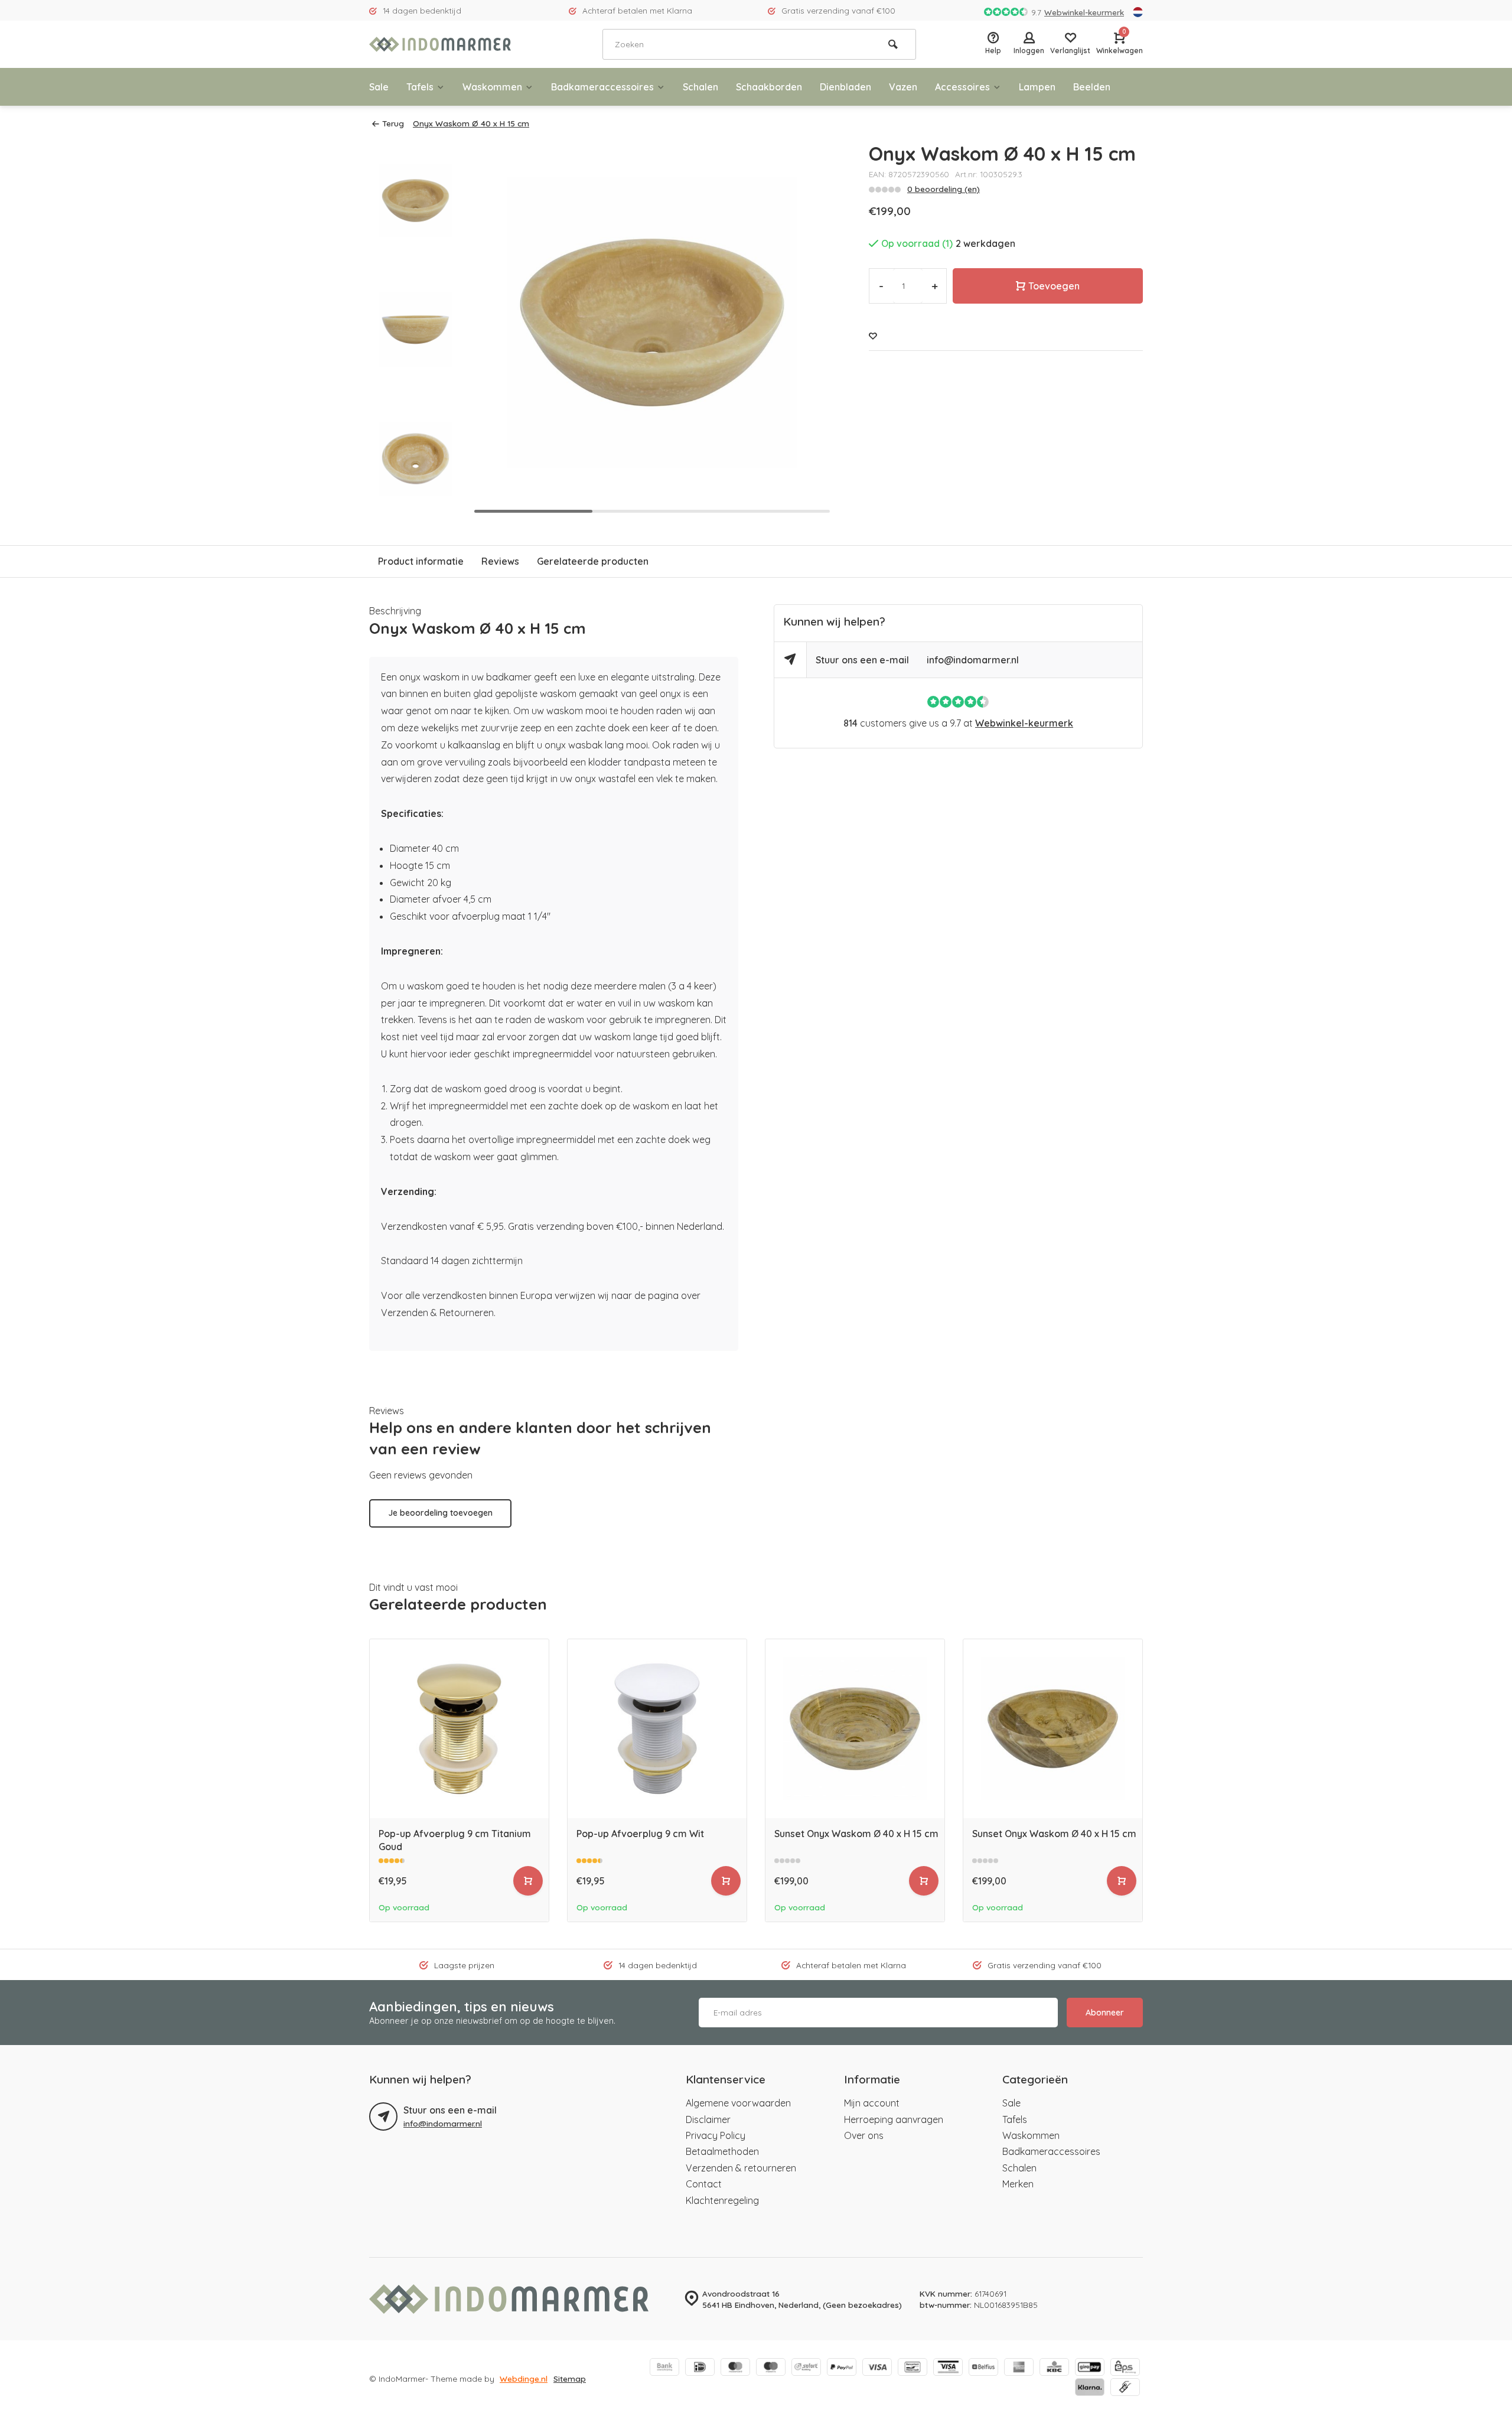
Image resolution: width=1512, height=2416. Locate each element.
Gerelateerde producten (593, 561)
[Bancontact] (913, 2368)
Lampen (1037, 87)
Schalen (700, 87)
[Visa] (877, 2368)
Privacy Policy (716, 2135)
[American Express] (1019, 2368)
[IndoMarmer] (440, 44)
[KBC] (1054, 2368)
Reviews (500, 561)
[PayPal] (842, 2368)
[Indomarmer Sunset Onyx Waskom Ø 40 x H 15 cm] (855, 1729)
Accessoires (962, 87)
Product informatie (421, 561)
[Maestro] (771, 2368)
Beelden (1092, 87)
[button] (810, 330)
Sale (379, 87)
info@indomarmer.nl (973, 660)
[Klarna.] (1090, 2388)
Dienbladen (845, 87)
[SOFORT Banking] (806, 2368)
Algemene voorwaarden (738, 2103)
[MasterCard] (735, 2368)
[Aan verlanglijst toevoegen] (873, 336)
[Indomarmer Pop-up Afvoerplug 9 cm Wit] (657, 1729)
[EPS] (1125, 2368)
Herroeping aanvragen (894, 2119)
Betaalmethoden (722, 2151)
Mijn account (872, 2103)
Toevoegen (1054, 286)
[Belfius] (983, 2368)
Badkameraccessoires (602, 87)
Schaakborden (769, 87)
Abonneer (1105, 2013)
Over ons (864, 2135)
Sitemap (570, 2378)
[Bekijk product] (528, 1881)
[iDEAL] (700, 2368)
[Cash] (1125, 2388)
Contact (704, 2184)
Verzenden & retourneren (741, 2168)
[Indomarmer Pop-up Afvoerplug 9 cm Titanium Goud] (459, 1729)
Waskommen (492, 87)
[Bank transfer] (664, 2368)
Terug (393, 123)
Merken (1018, 2184)
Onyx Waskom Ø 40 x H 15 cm (471, 123)
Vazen (903, 87)
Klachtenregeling (722, 2200)
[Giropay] (1090, 2368)
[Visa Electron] (948, 2368)
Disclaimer (708, 2119)
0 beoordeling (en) (944, 189)
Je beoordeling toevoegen (440, 1513)
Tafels (420, 87)
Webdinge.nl (524, 2378)
